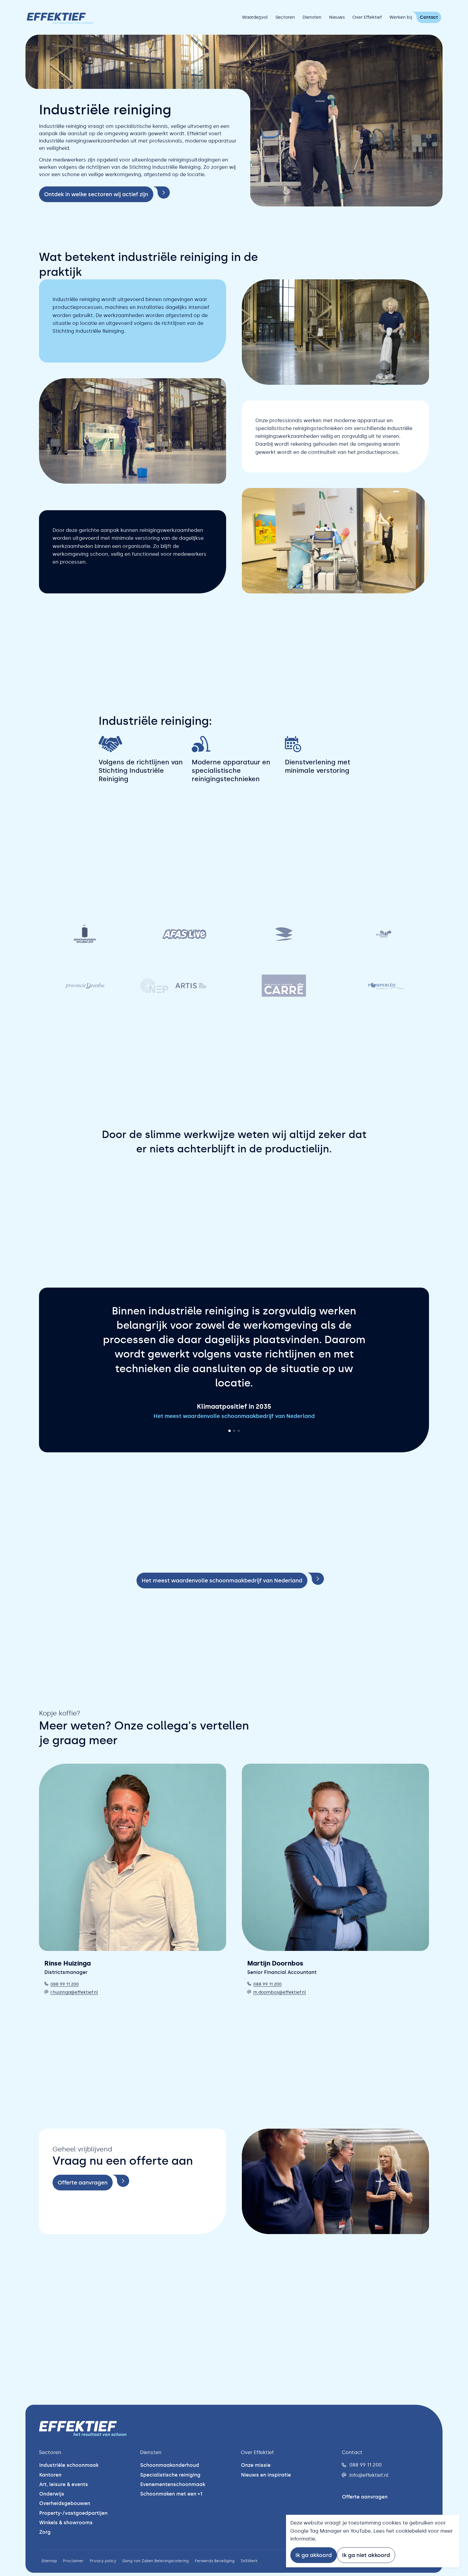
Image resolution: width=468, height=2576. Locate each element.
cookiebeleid (411, 2531)
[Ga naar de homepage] (60, 17)
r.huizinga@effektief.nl (74, 2007)
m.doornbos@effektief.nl (280, 2007)
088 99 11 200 (65, 1998)
